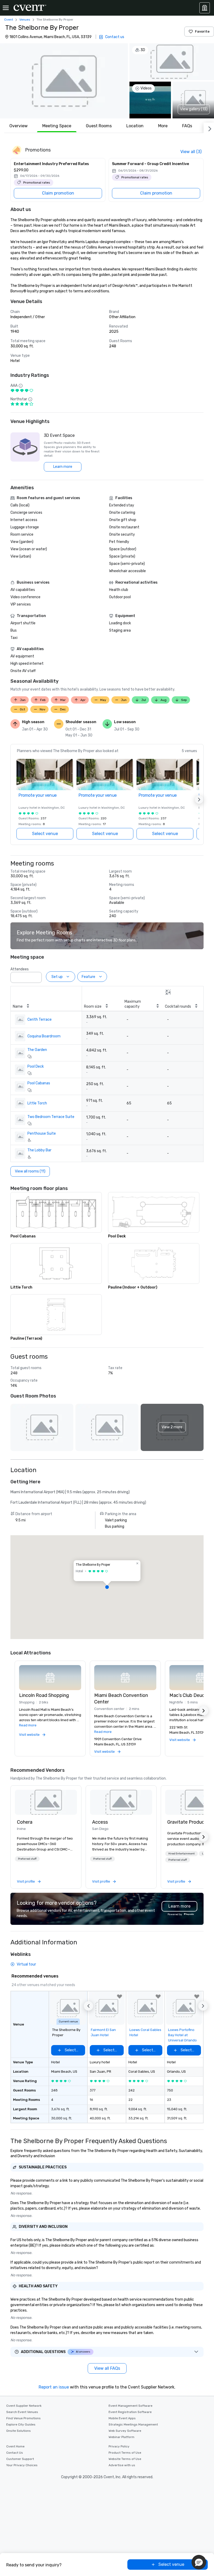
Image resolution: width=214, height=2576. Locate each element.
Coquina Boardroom (44, 1036)
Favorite (202, 31)
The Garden (37, 1050)
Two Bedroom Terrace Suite (51, 1117)
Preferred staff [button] (27, 1859)
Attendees (20, 969)
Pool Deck (36, 1066)
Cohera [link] (25, 1822)
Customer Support (20, 2459)
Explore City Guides (21, 2424)
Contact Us (15, 2453)
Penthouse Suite (42, 1133)
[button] (64, 81)
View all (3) (191, 152)
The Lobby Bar (39, 1150)
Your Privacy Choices (22, 2465)
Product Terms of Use (125, 2453)
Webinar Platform (121, 2437)
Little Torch (37, 1103)
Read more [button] (28, 1725)
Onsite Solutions (19, 2431)
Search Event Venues (22, 2412)
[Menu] (6, 8)
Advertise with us (122, 2465)
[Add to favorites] (120, 1997)
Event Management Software (130, 2406)
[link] (46, 1802)
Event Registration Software (130, 2412)
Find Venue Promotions (23, 2418)
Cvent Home (15, 2446)
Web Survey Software (125, 2431)
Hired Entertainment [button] (182, 1854)
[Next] (209, 128)
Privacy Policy (119, 2446)
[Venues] (205, 8)
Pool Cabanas (39, 1083)
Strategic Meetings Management (133, 2424)
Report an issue (54, 2387)
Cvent (9, 20)
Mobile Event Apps (122, 2418)
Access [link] (100, 1822)
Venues (25, 20)
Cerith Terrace (40, 1020)
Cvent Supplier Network (24, 2406)
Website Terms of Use (125, 2459)
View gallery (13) (194, 109)
